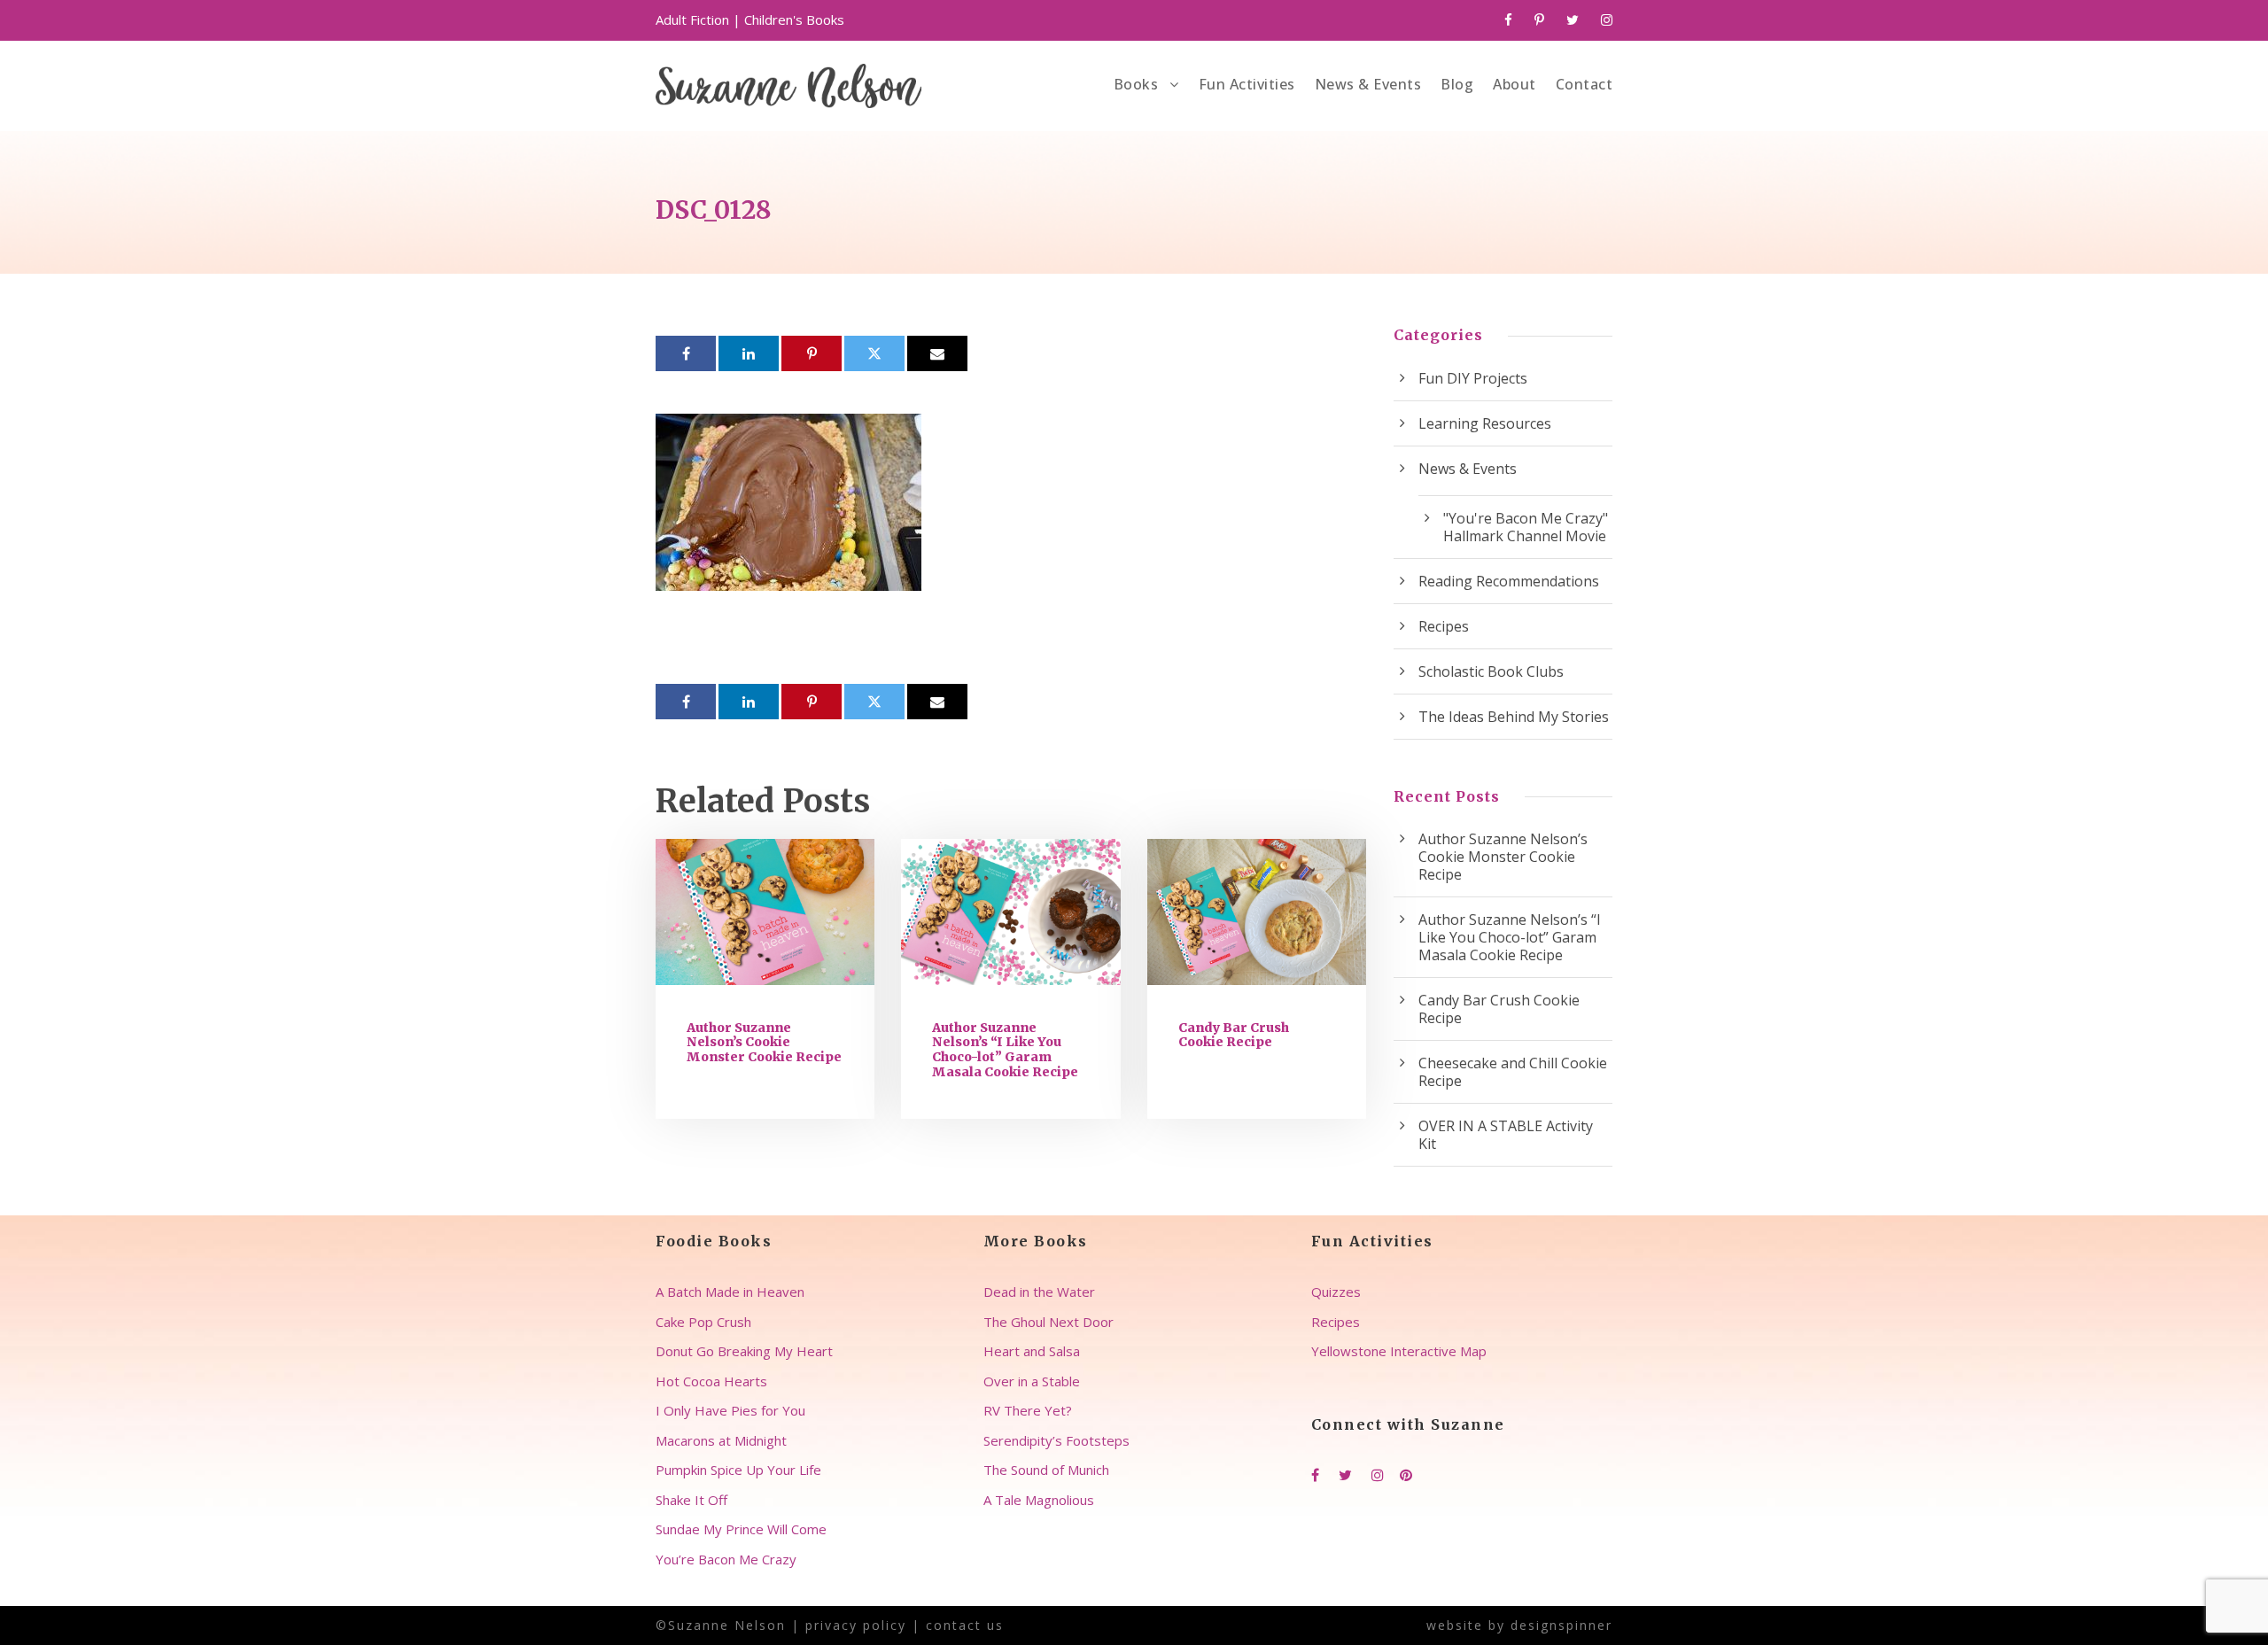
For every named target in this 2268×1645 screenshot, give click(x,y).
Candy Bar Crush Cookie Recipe (1234, 1035)
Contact (1584, 84)
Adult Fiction (692, 19)
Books (1136, 84)
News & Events (1368, 84)
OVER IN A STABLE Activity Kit (1506, 1135)
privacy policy (856, 1625)
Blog (1457, 84)
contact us (965, 1625)
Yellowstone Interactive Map (1399, 1351)
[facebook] (1508, 19)
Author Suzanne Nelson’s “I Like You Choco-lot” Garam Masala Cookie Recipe (1005, 1050)
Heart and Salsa (1032, 1351)
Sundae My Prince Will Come (741, 1529)
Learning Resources (1485, 423)
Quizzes (1336, 1292)
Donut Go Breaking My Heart (744, 1351)
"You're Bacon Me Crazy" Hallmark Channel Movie (1526, 527)
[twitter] (1573, 19)
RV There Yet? (1028, 1410)
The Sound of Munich (1046, 1470)
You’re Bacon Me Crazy (726, 1559)
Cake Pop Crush (703, 1322)
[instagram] (1607, 19)
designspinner (1561, 1625)
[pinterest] (1539, 19)
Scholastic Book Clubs (1491, 671)
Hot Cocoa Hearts (711, 1381)
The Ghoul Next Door (1049, 1322)
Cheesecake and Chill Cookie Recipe (1513, 1072)
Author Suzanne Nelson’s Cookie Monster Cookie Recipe (764, 1043)
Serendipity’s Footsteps (1056, 1440)
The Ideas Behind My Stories (1514, 717)
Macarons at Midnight (721, 1440)
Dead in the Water (1039, 1292)
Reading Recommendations (1509, 581)
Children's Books (794, 19)
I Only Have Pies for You (730, 1410)
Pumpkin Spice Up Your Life (738, 1470)
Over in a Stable (1032, 1381)
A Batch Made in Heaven (730, 1292)
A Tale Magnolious (1039, 1500)
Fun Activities (1247, 84)
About (1515, 84)
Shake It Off (691, 1500)
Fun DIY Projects (1473, 378)
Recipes (1444, 626)
